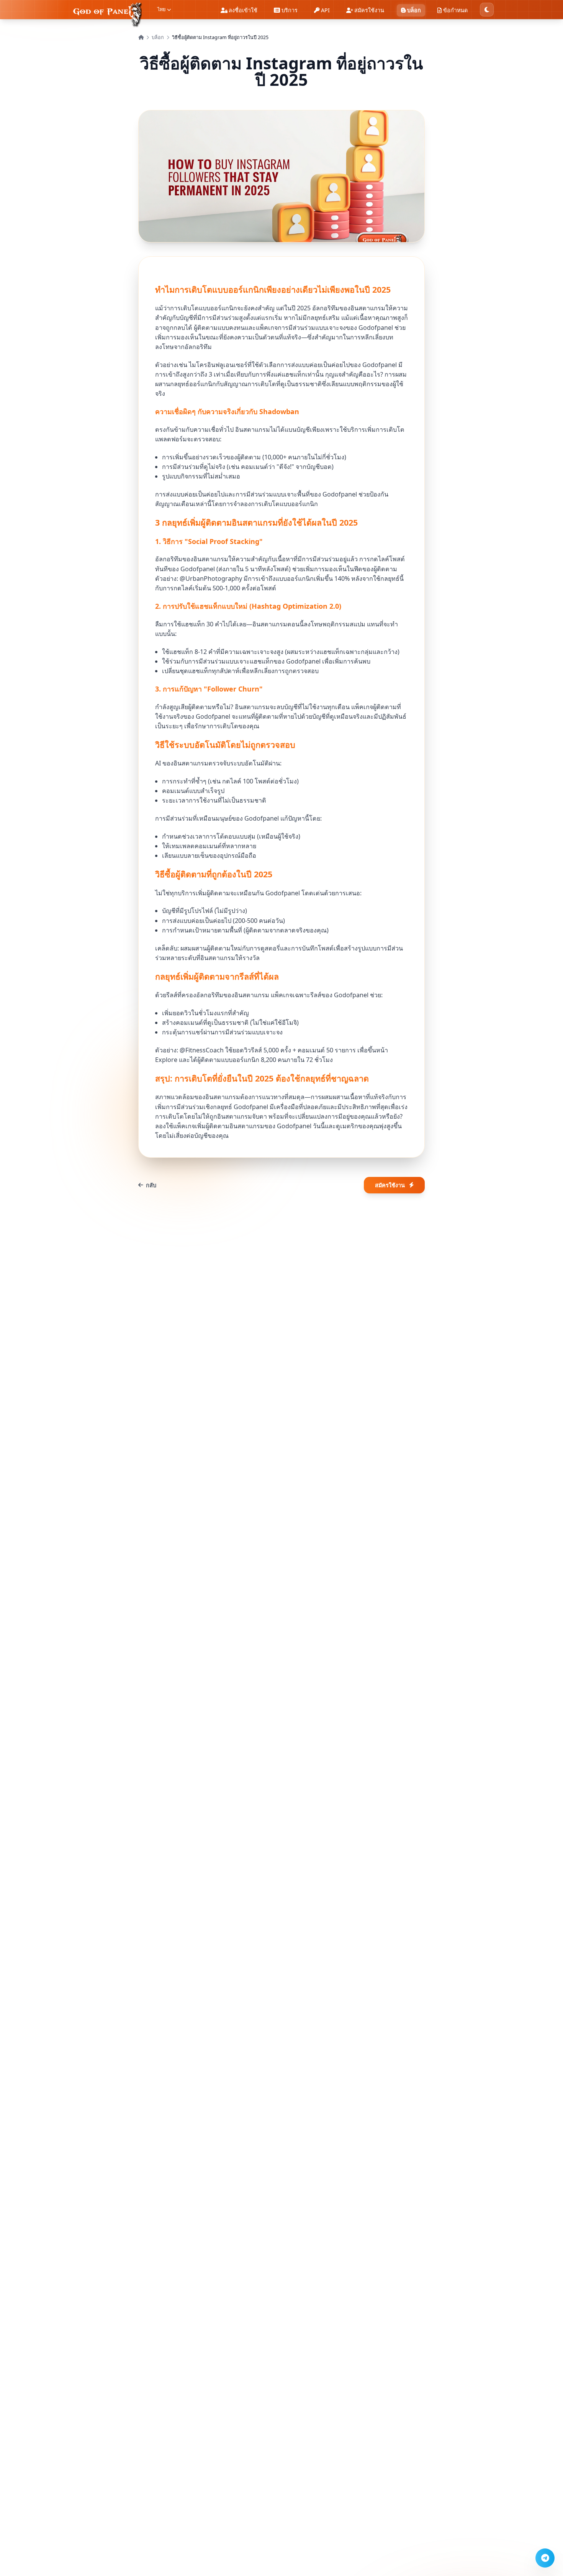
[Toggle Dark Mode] (487, 10)
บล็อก (158, 37)
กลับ (151, 1185)
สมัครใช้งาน (390, 1185)
